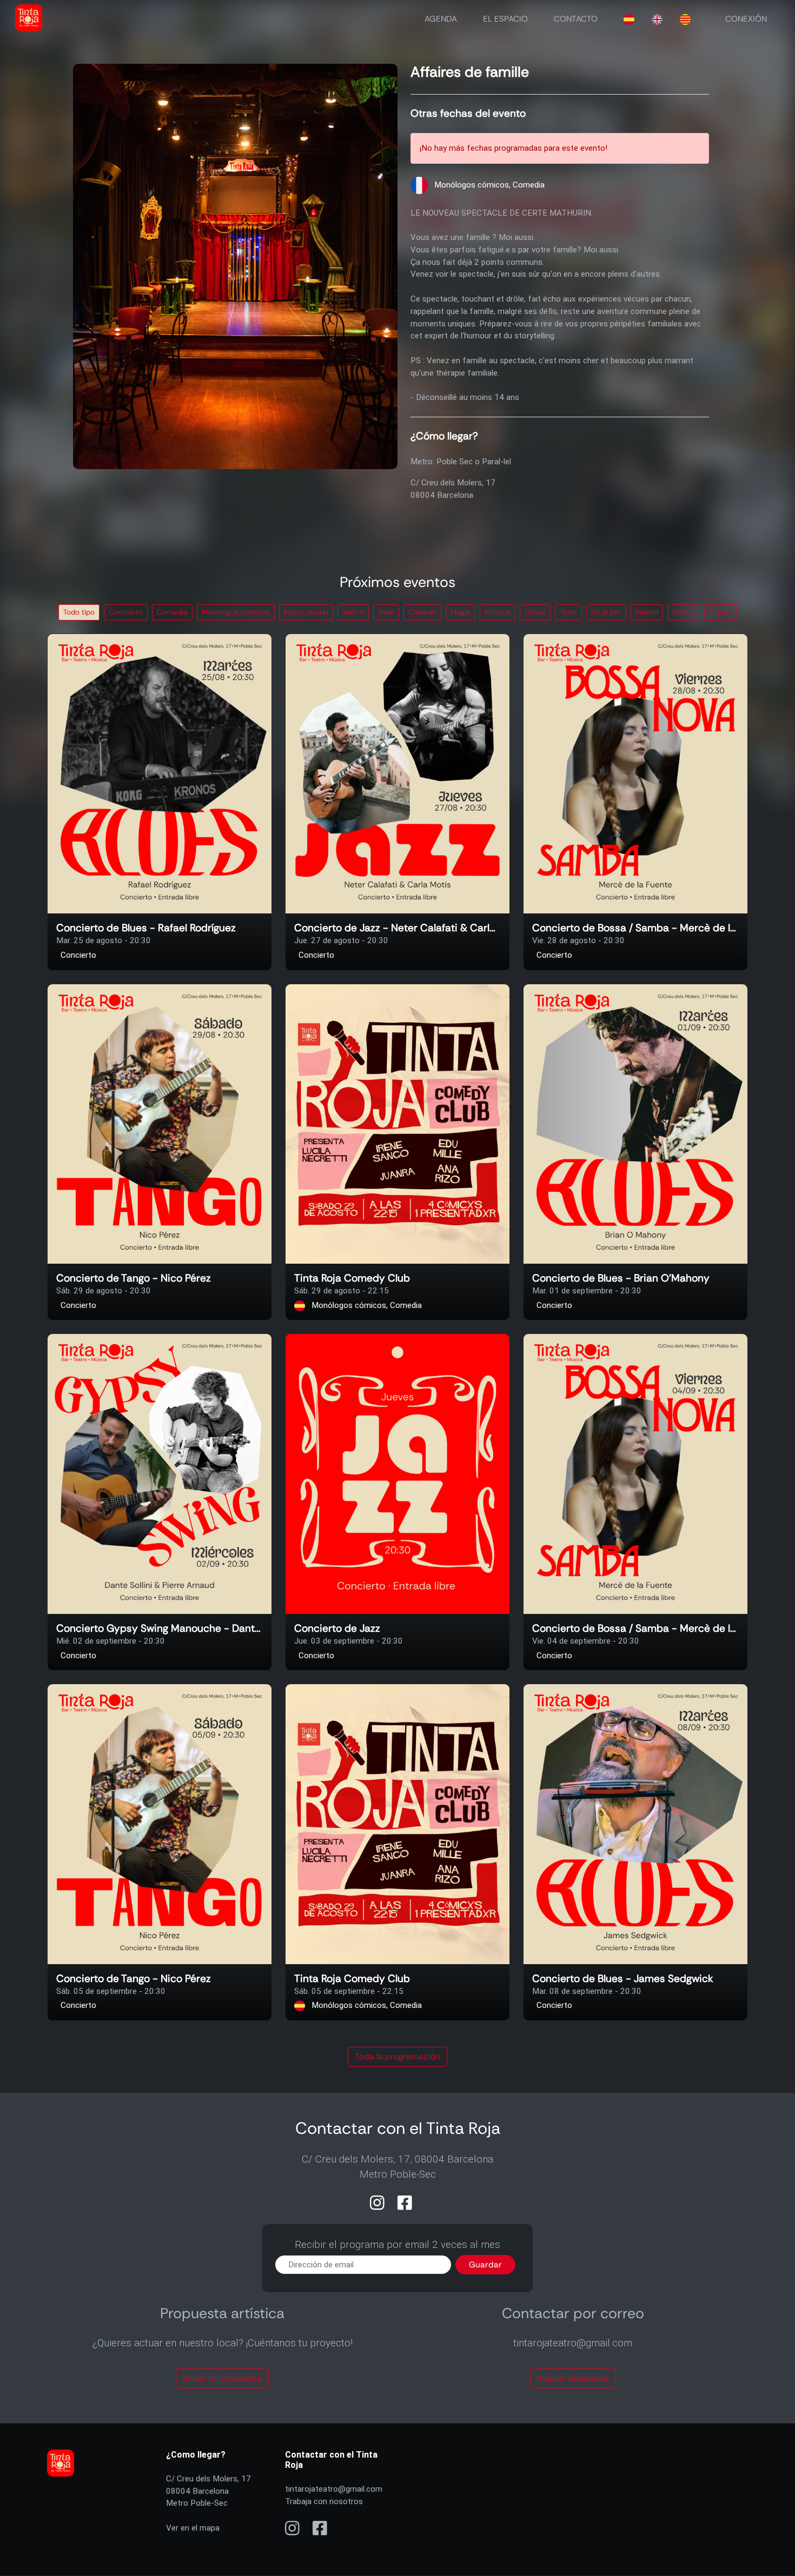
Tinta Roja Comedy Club (352, 1279)
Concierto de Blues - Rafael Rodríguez (146, 928)
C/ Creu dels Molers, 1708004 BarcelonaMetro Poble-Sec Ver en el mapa (208, 2503)
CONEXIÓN (746, 19)
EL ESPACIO (505, 19)
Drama (684, 612)
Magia (461, 612)
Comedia (172, 612)
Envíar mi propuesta (222, 2378)
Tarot (568, 612)
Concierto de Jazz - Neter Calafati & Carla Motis (398, 928)
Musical (498, 612)
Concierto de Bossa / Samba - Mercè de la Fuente (635, 928)
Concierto (126, 612)
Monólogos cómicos (236, 612)
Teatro (353, 612)
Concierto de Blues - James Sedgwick (623, 1979)
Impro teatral (306, 612)
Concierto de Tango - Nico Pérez (134, 1279)
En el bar (606, 612)
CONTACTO (576, 19)
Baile (386, 612)
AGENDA (441, 19)
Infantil (647, 612)
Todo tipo (79, 612)
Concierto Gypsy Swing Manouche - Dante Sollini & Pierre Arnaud (160, 1629)
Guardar (485, 2265)
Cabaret (422, 612)
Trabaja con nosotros (324, 2501)
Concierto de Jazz (337, 1629)
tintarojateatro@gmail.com (334, 2489)
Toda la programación (398, 2057)
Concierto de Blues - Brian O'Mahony (621, 1279)
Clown (535, 612)
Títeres (721, 612)
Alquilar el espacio (573, 2378)
